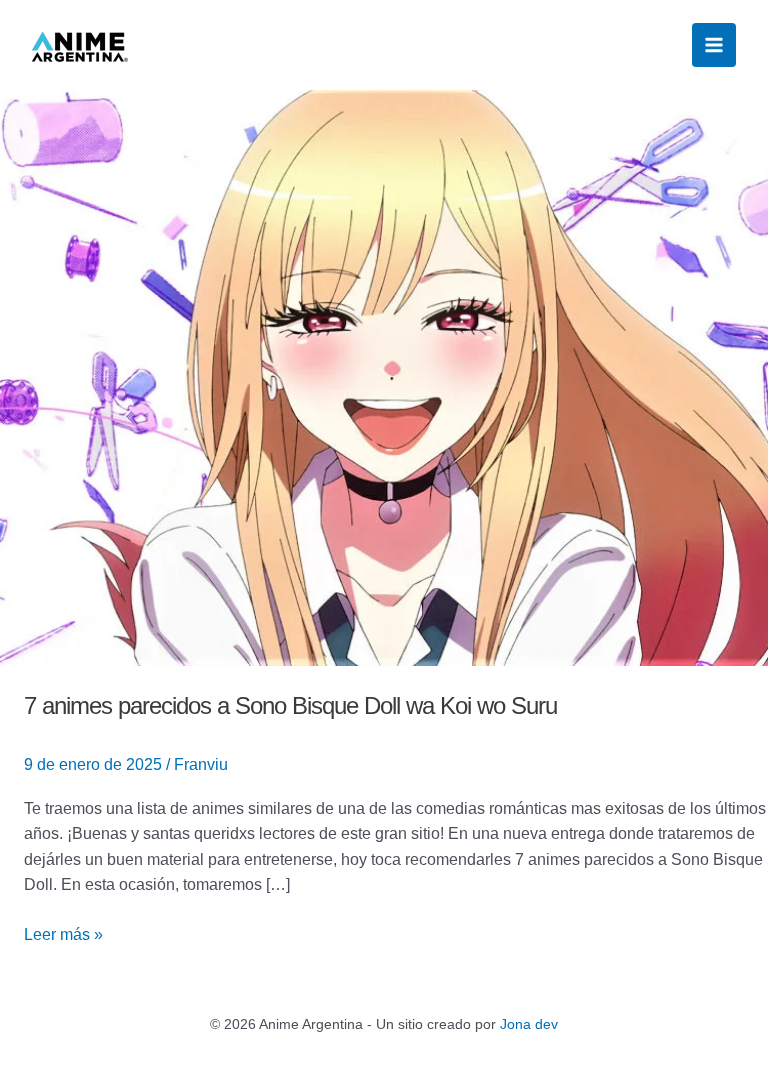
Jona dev (529, 1024)
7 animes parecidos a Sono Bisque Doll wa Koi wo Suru (293, 705)
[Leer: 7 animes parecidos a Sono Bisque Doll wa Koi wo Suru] (384, 376)
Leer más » (63, 932)
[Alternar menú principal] (714, 45)
